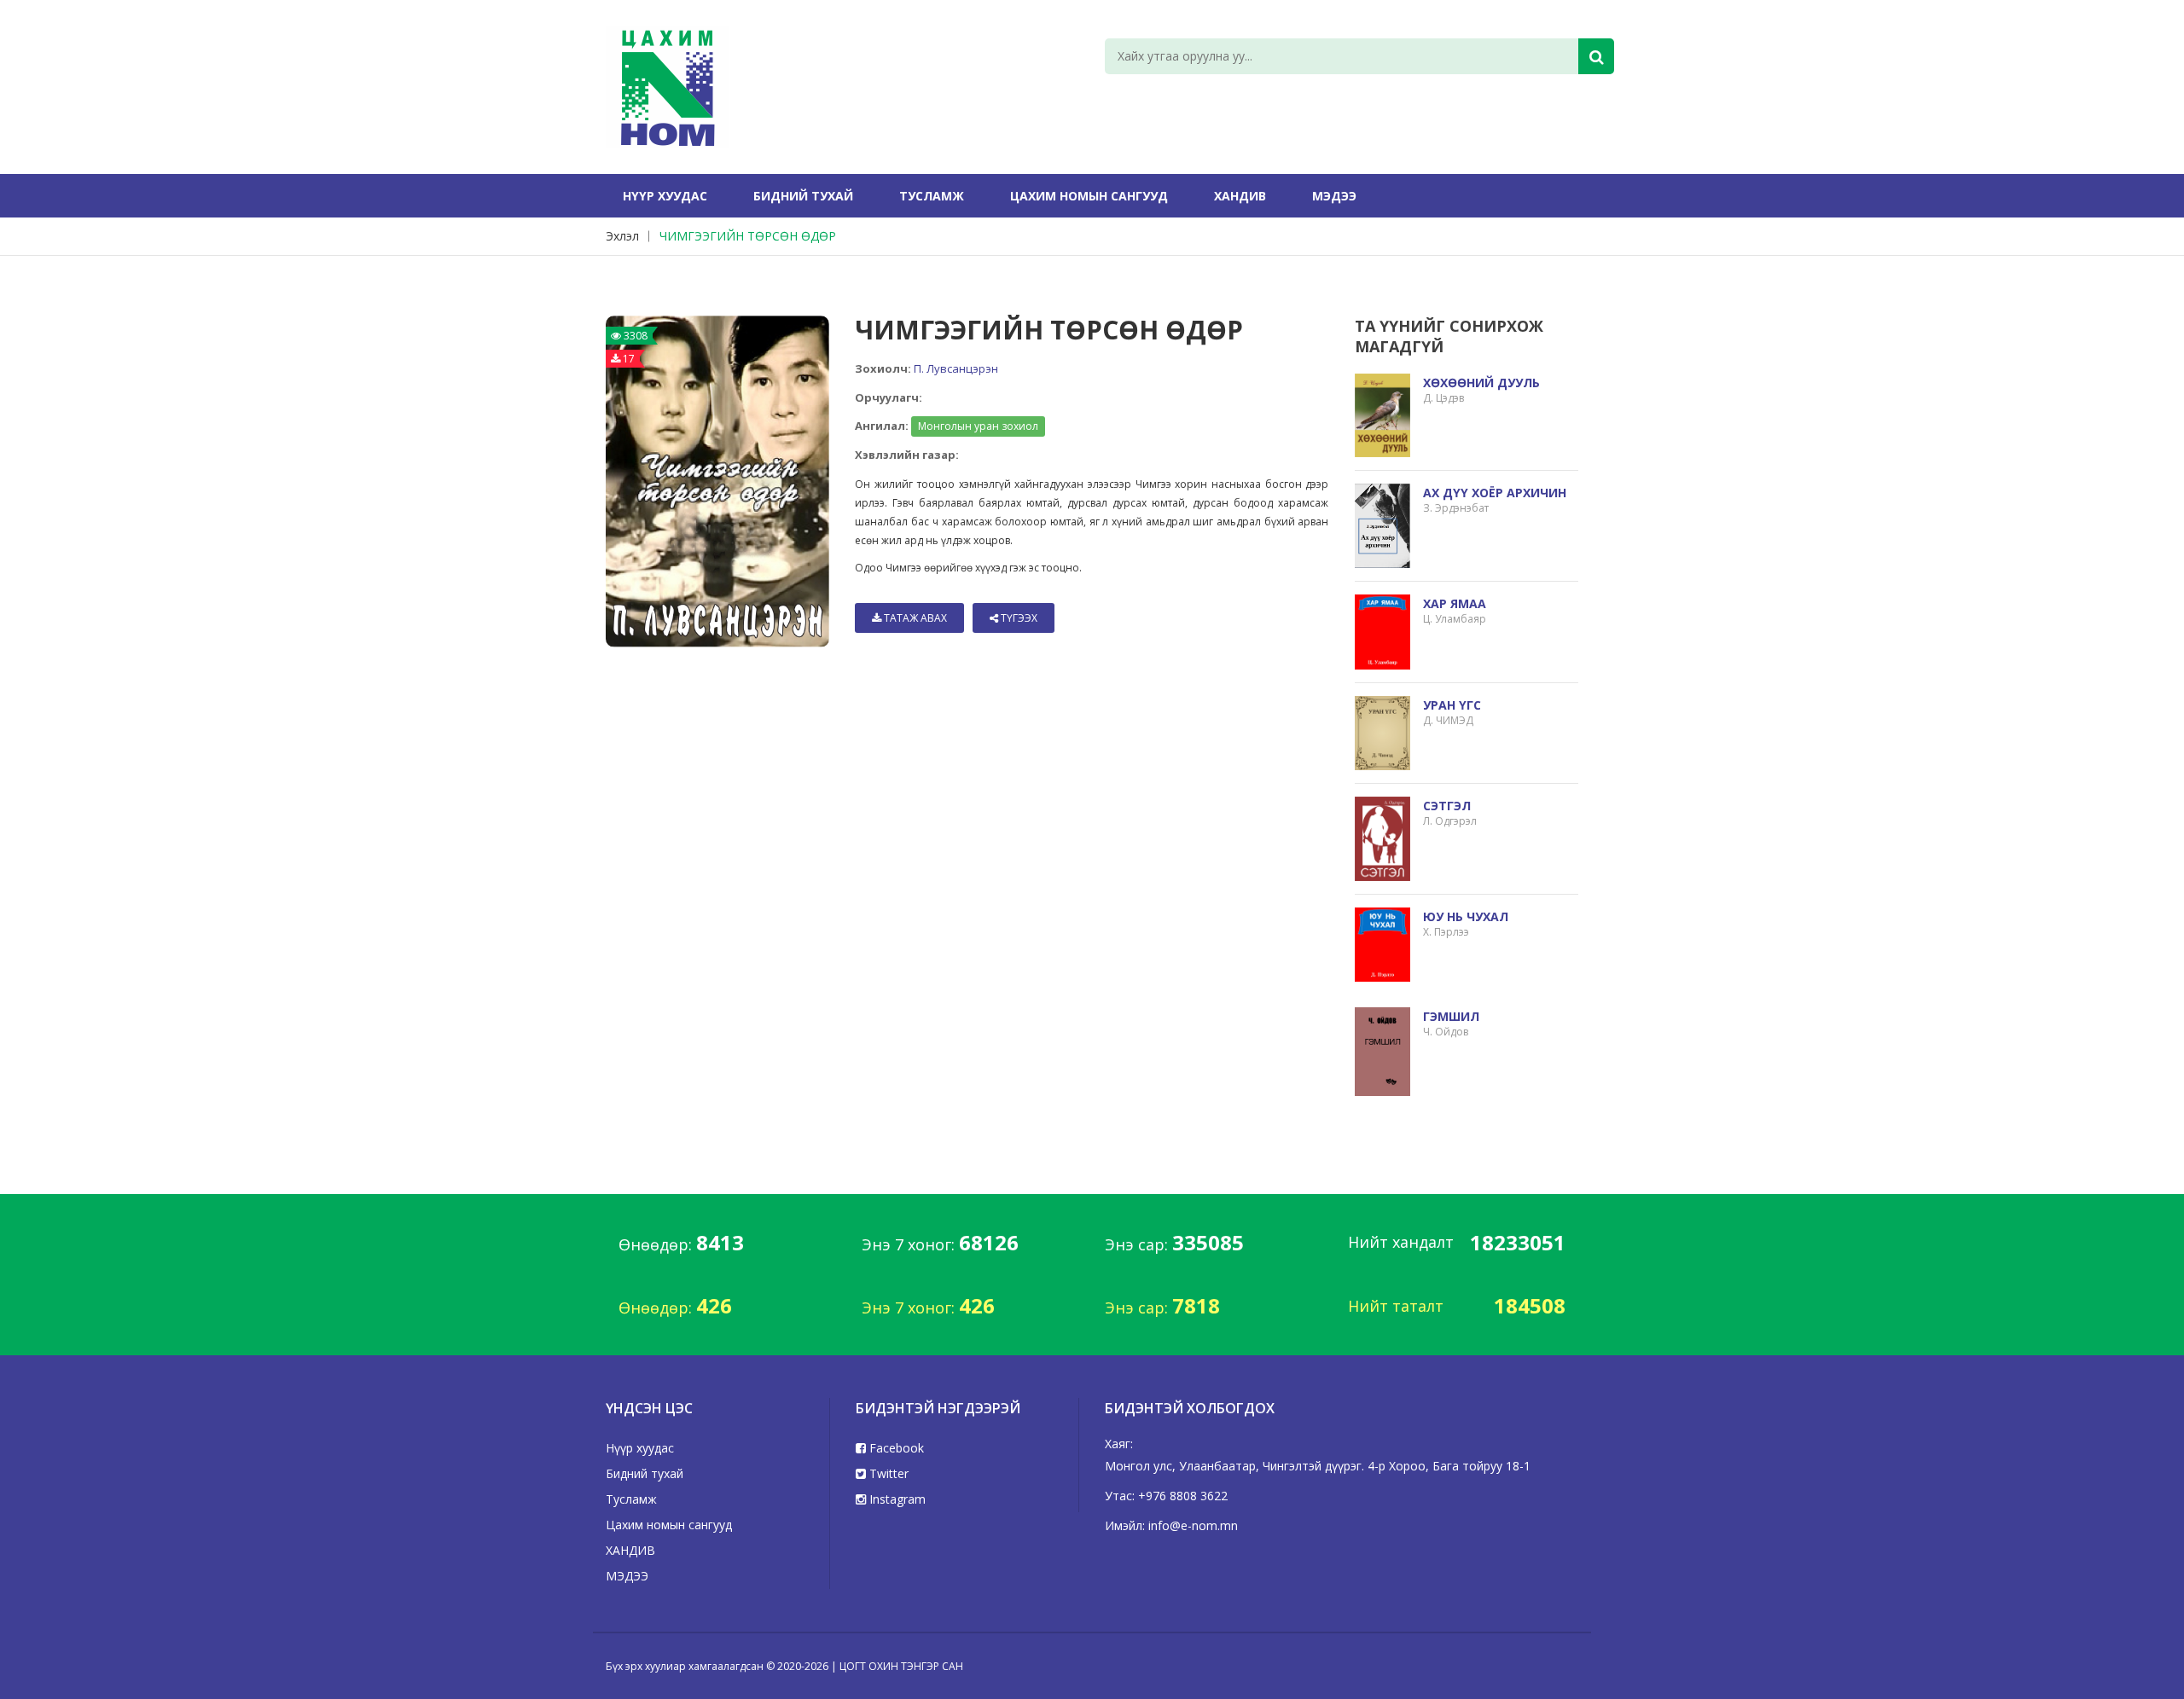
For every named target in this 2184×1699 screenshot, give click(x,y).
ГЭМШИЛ (1451, 1016)
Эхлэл (622, 236)
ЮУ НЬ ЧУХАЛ (1466, 916)
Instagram (896, 1499)
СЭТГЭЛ (1447, 806)
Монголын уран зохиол (978, 426)
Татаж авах (914, 618)
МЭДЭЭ (1334, 196)
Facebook (895, 1448)
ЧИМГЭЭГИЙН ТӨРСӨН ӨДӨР (748, 236)
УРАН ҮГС (1452, 705)
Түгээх (1018, 618)
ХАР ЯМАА (1455, 603)
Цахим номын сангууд (1089, 196)
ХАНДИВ (1240, 196)
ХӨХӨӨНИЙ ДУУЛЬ (1481, 383)
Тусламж (932, 196)
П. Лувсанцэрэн (956, 368)
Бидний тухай (803, 196)
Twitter (887, 1473)
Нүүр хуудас (665, 196)
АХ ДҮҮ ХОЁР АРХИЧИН (1495, 493)
